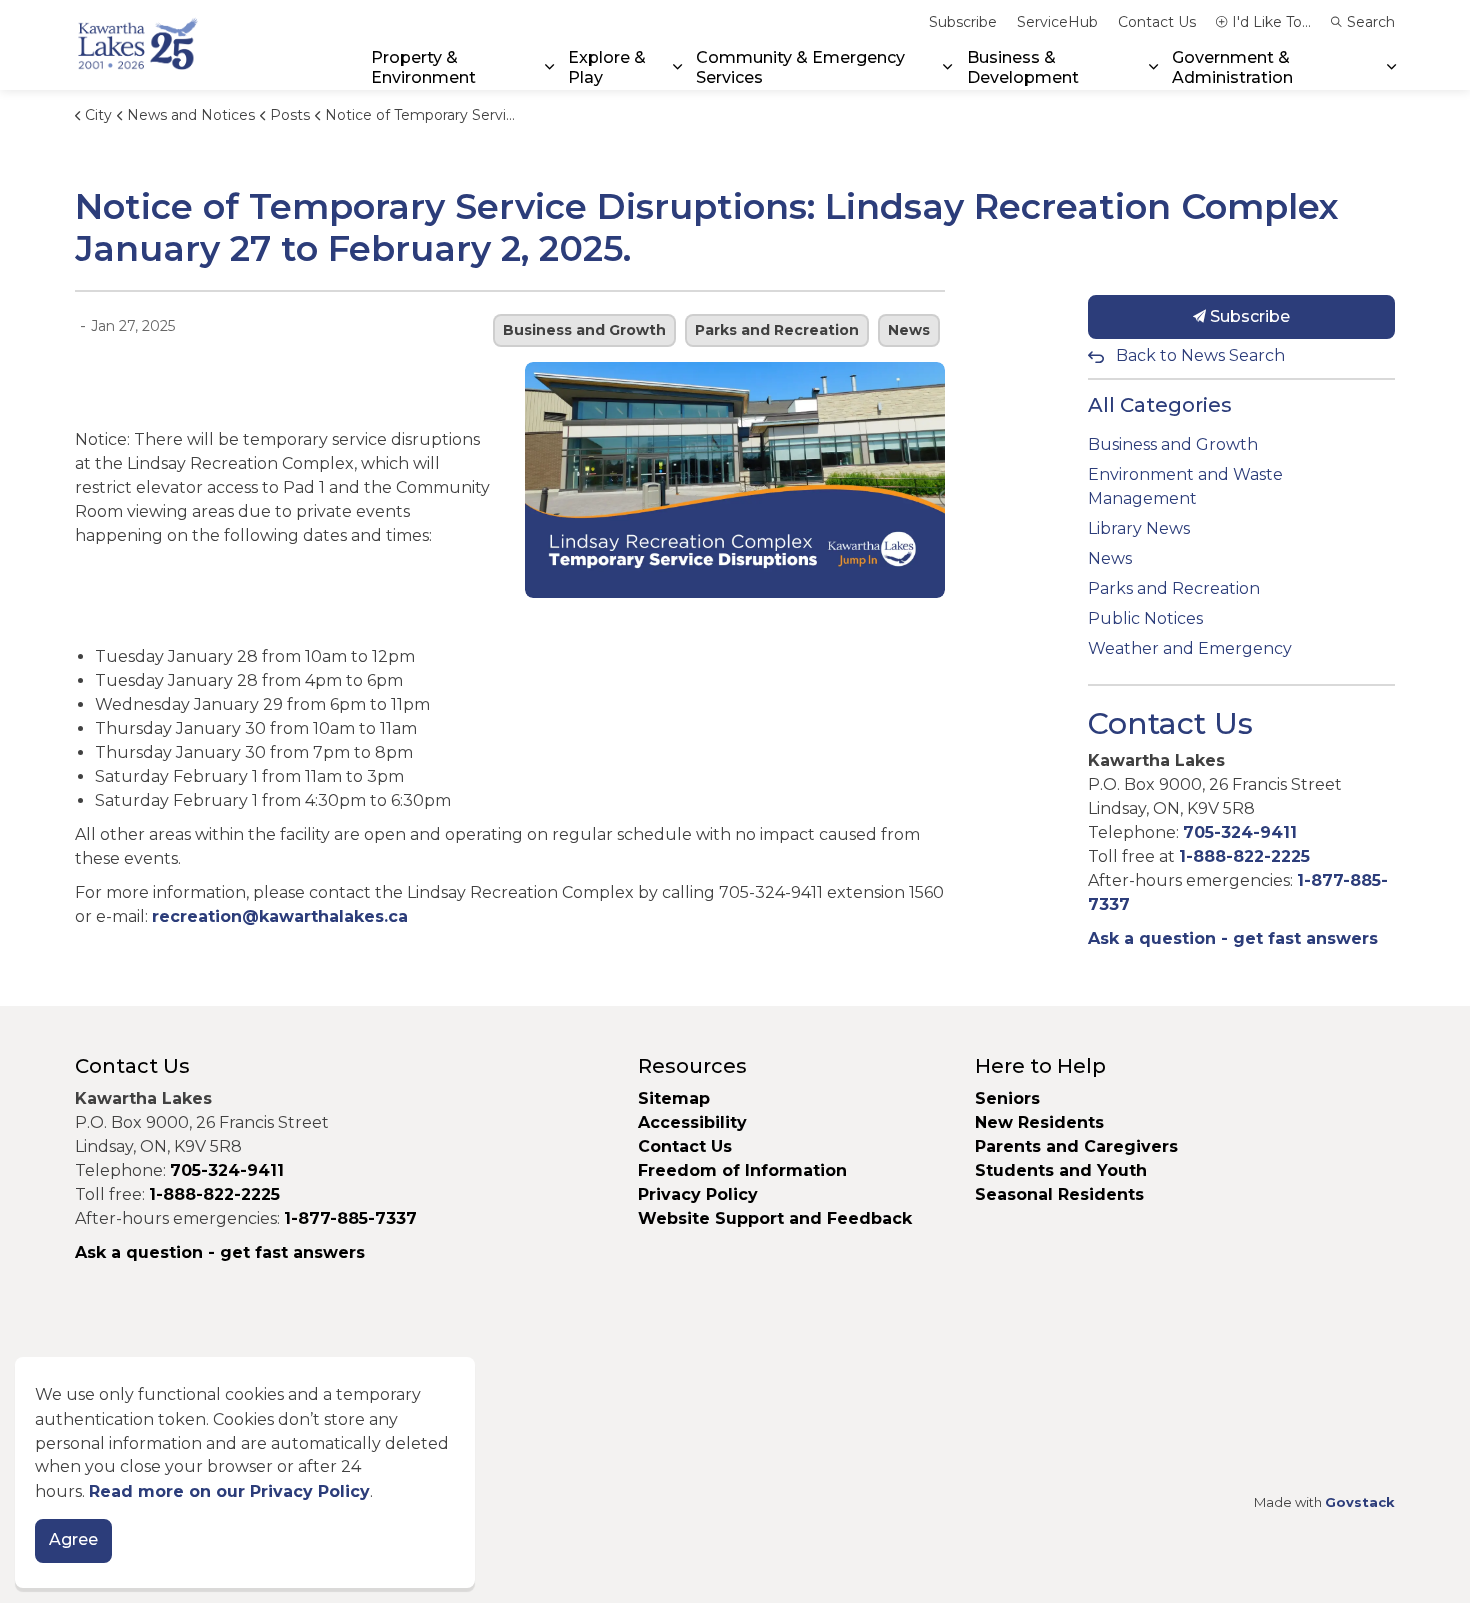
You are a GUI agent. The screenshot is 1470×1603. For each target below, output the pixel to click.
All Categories (1160, 405)
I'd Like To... (1271, 22)
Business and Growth (584, 330)
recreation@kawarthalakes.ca (280, 916)
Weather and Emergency (1190, 648)
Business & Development (1023, 67)
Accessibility (692, 1122)
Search (1371, 22)
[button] (735, 480)
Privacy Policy (698, 1194)
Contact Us (1157, 22)
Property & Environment (423, 67)
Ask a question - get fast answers (1233, 938)
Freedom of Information (742, 1170)
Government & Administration (1232, 67)
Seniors (1007, 1098)
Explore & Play (607, 67)
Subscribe (963, 22)
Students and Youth (1061, 1170)
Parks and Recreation (777, 330)
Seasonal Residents (1062, 1194)
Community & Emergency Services (800, 67)
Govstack (1360, 1502)
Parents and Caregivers (1076, 1146)
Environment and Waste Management (1185, 486)
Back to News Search (1200, 355)
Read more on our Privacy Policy (229, 1491)
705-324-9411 (1240, 832)
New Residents (1039, 1122)
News (909, 330)
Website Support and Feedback (775, 1218)
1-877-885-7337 (350, 1218)
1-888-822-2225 (1244, 856)
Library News (1139, 528)
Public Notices (1145, 618)
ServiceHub (1057, 22)
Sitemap (674, 1098)
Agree (73, 1540)
